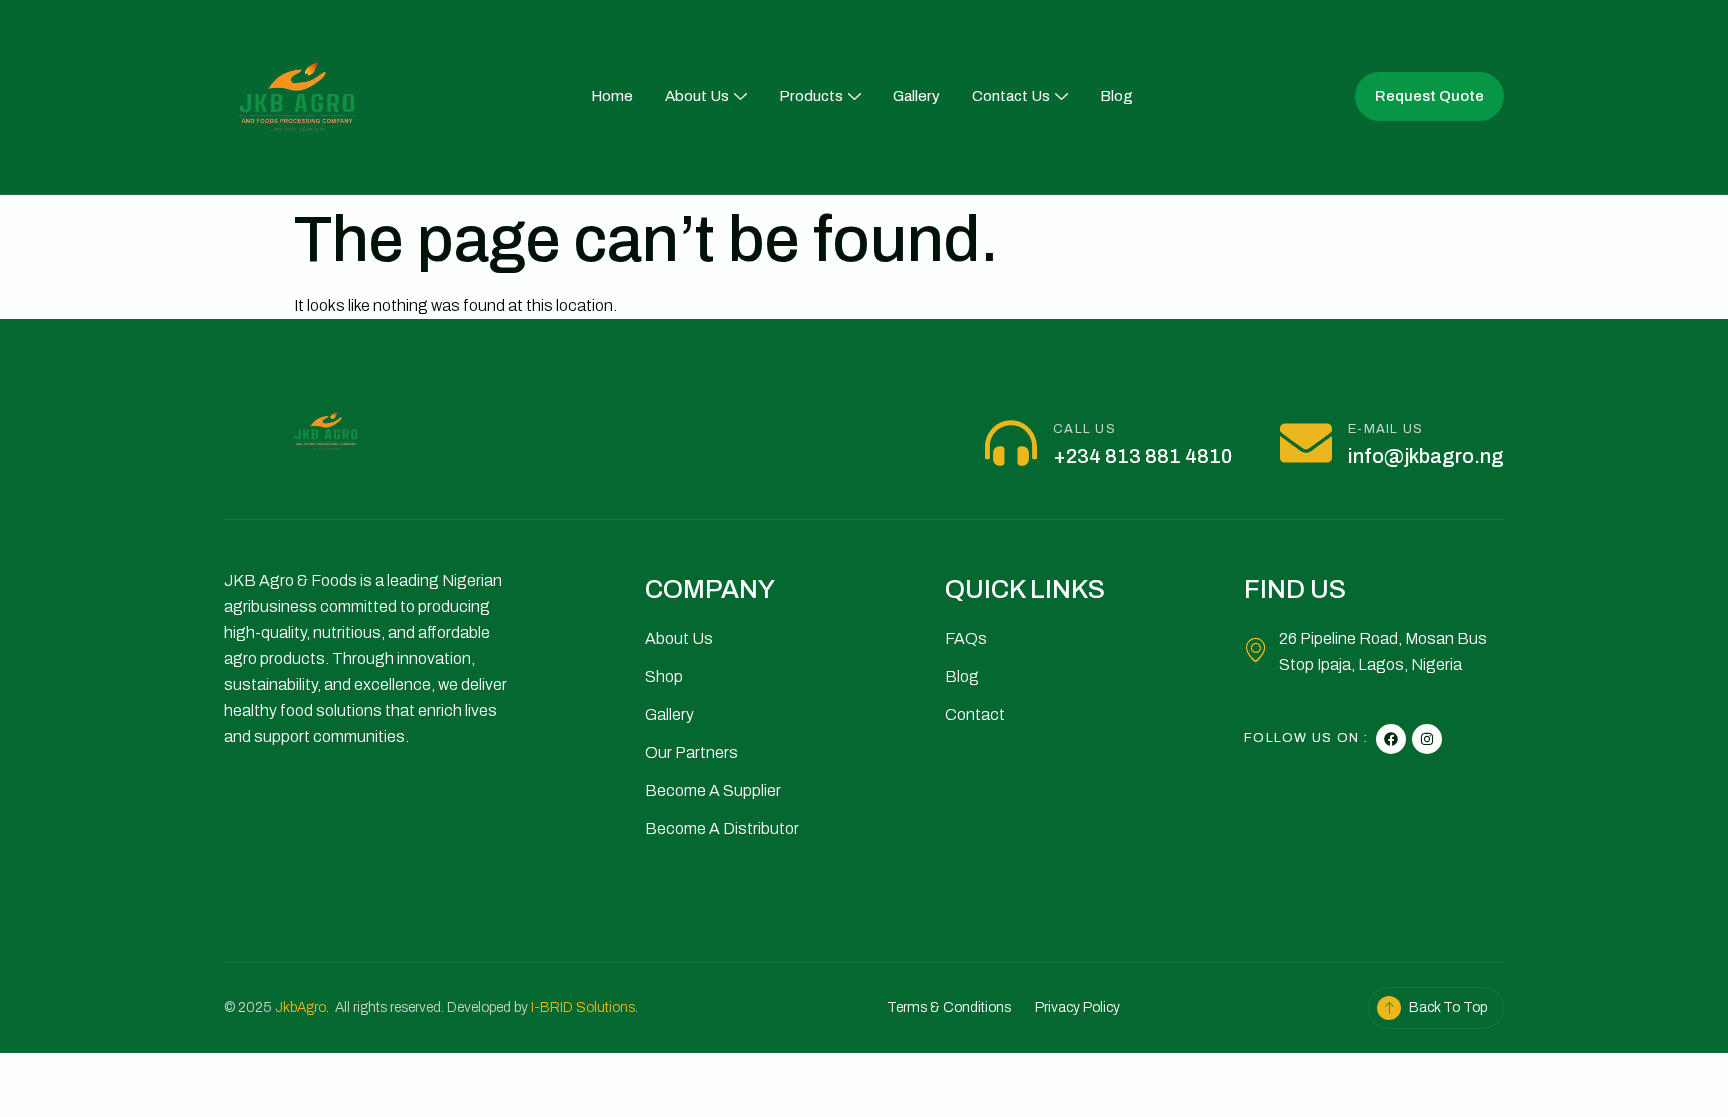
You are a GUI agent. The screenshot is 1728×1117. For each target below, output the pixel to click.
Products (811, 96)
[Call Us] (1011, 443)
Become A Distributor (722, 828)
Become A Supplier (713, 790)
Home (612, 96)
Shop (664, 676)
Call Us (1084, 429)
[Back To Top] (1389, 1008)
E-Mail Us (1386, 429)
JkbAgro (300, 1007)
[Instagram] (1427, 739)
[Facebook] (1391, 739)
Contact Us (1011, 96)
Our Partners (691, 752)
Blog (1116, 96)
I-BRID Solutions (583, 1007)
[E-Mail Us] (1306, 443)
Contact (975, 714)
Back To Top (1448, 1007)
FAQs (966, 638)
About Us (697, 96)
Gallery (916, 96)
